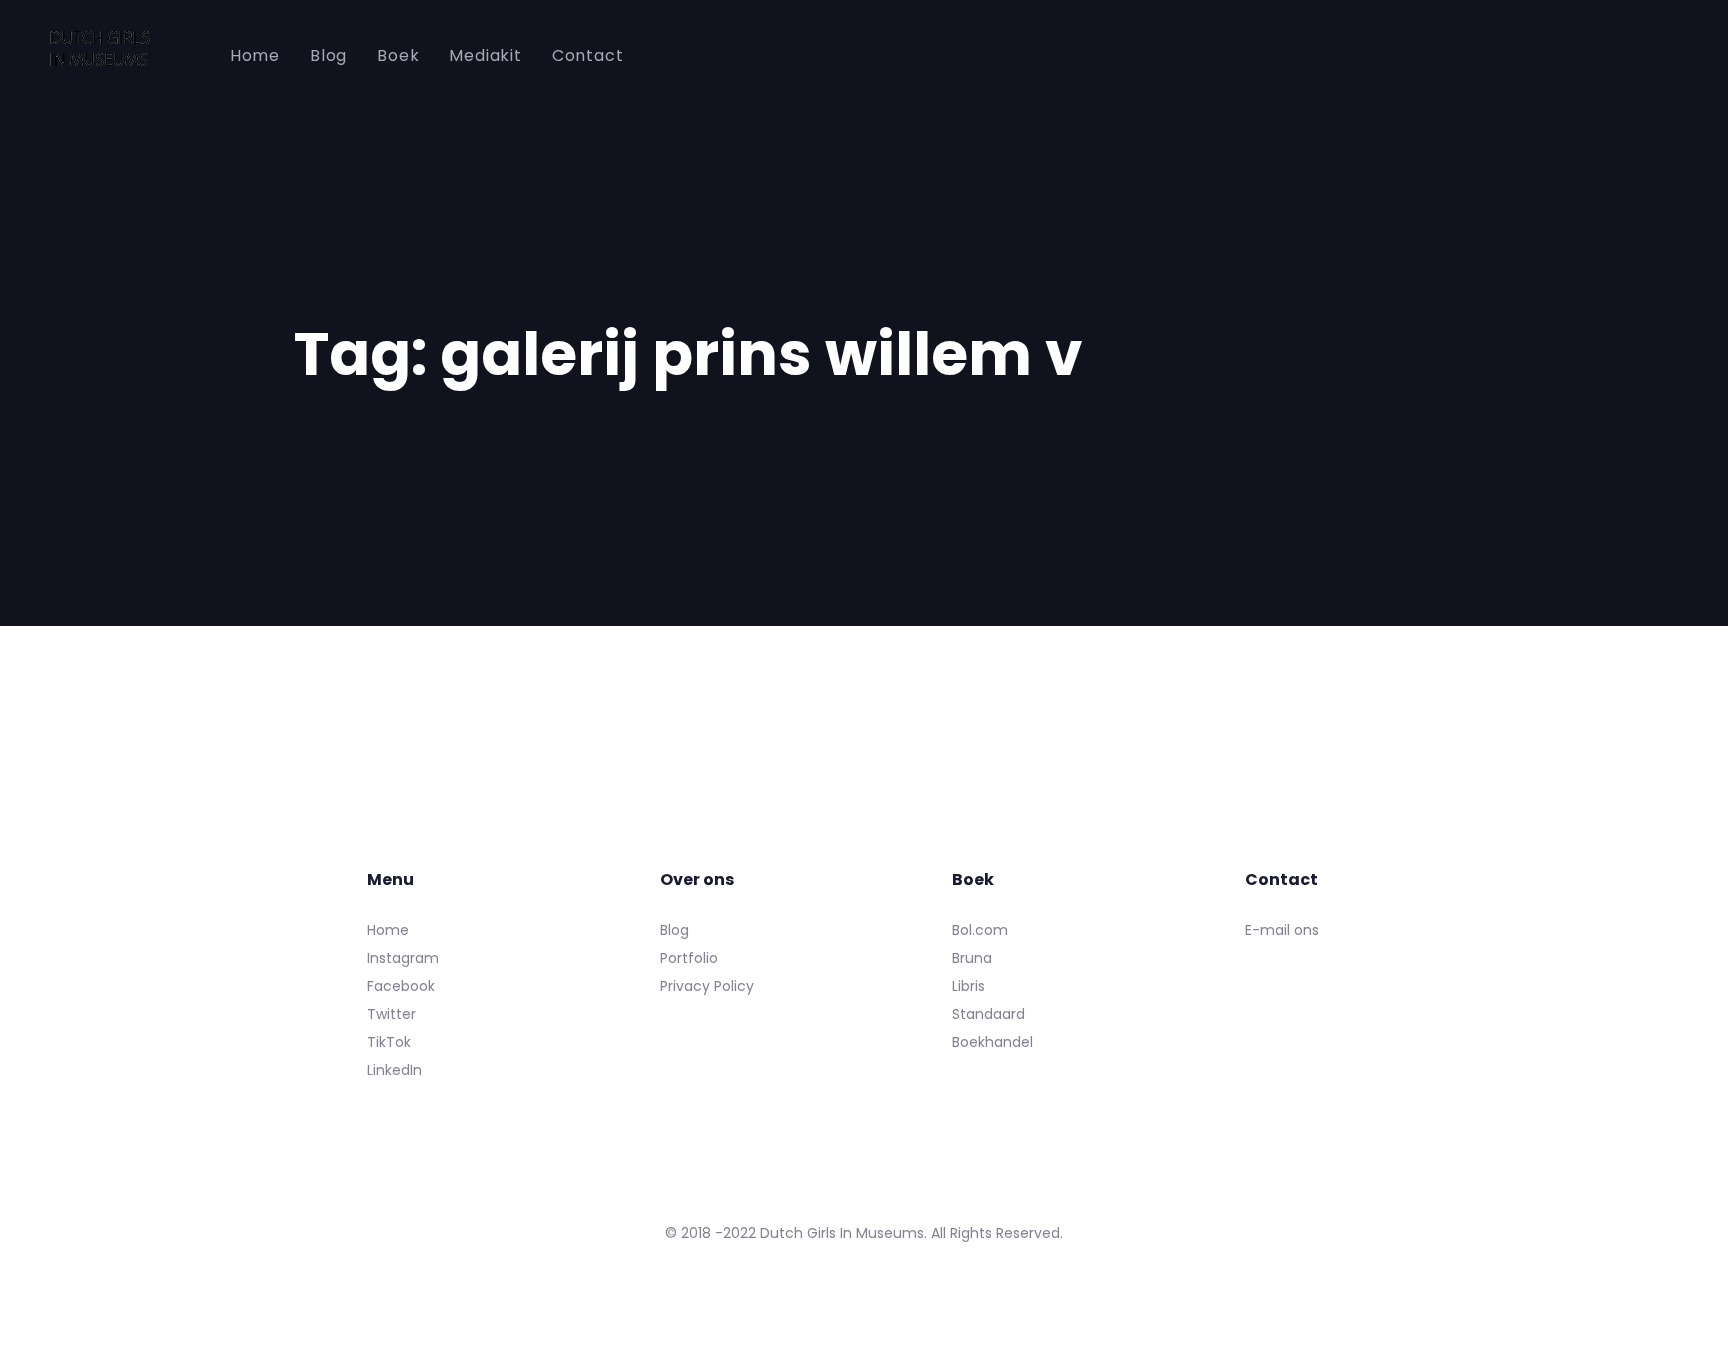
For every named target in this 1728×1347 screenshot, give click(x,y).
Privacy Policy (707, 986)
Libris (968, 986)
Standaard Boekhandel (992, 1028)
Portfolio (689, 958)
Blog (674, 930)
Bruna (972, 958)
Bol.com (980, 930)
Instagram (403, 958)
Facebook (401, 986)
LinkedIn (394, 1070)
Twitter (391, 1014)
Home (388, 930)
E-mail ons (1282, 930)
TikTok (389, 1042)
